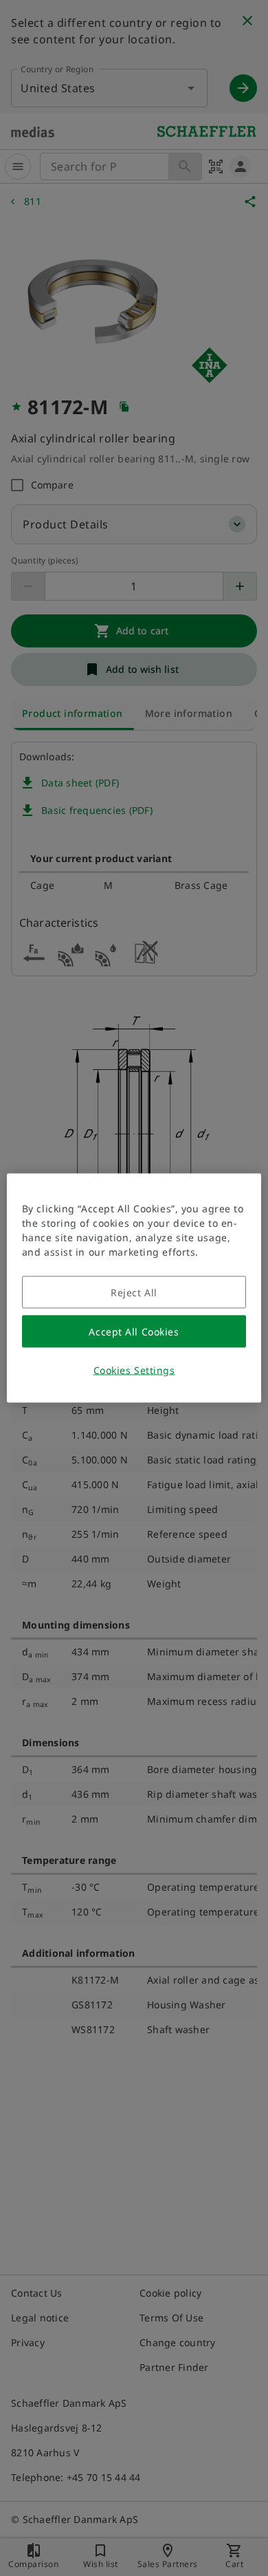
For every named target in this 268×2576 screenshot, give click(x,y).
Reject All (134, 1292)
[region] (134, 1288)
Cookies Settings (134, 1370)
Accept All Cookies (134, 1332)
